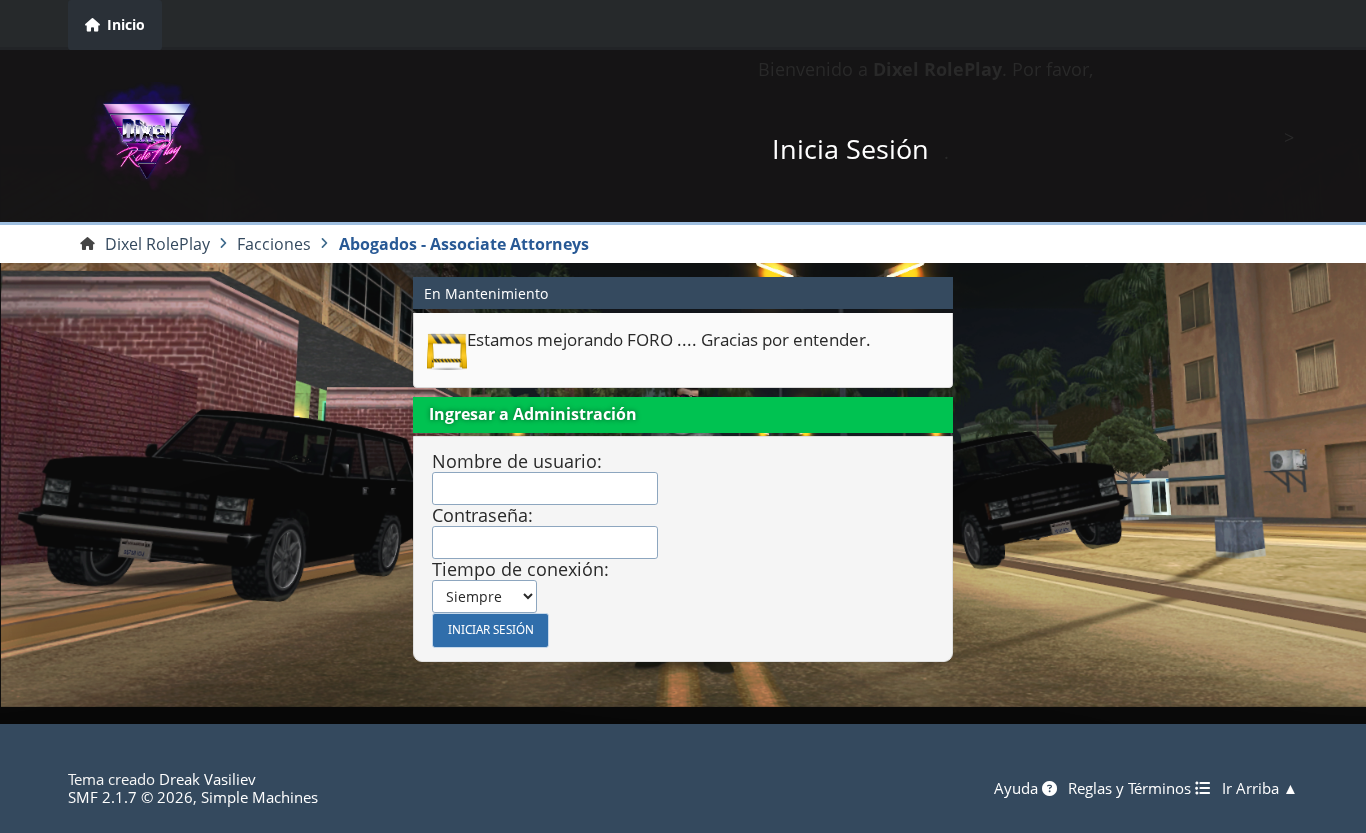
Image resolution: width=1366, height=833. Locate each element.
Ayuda (1018, 788)
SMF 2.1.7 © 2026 (130, 797)
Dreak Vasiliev (207, 779)
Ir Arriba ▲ (1260, 788)
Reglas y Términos (1131, 788)
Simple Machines (259, 797)
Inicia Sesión (850, 148)
